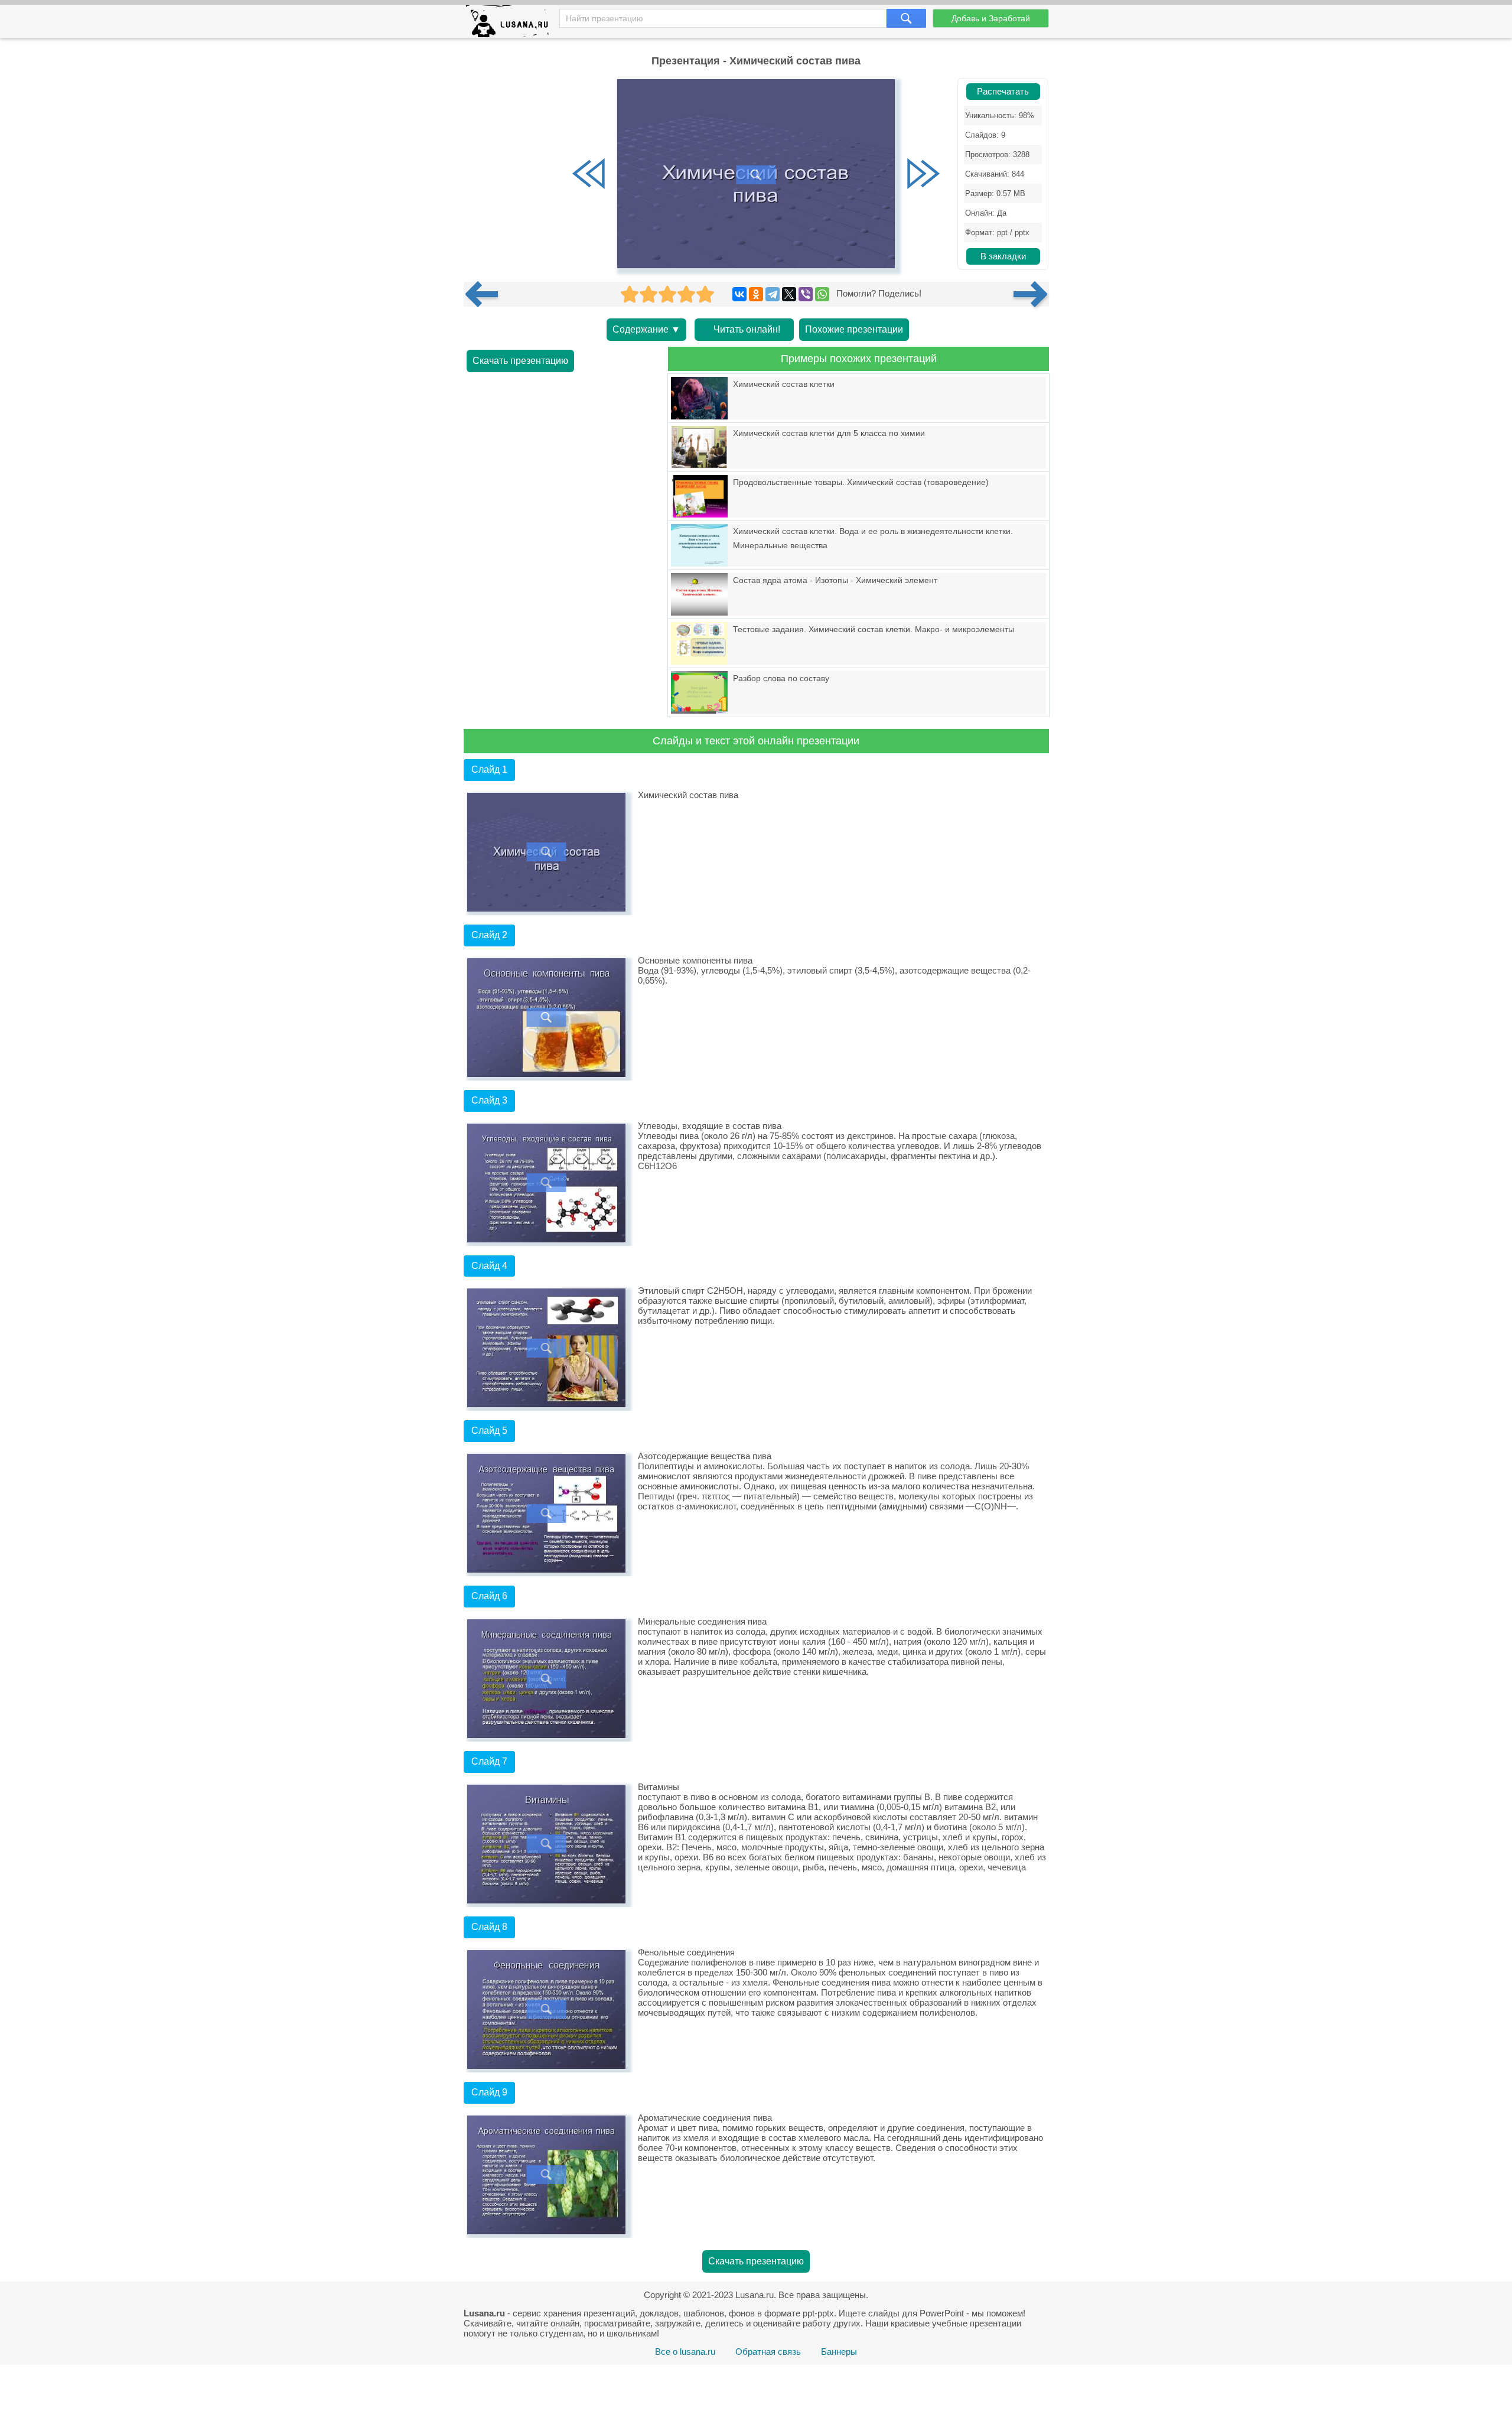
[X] (789, 294)
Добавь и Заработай (991, 18)
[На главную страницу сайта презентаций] (512, 24)
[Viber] (806, 294)
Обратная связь (768, 2352)
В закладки (1003, 256)
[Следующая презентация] (1031, 294)
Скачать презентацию (520, 361)
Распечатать (1003, 92)
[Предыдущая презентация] (486, 294)
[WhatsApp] (822, 294)
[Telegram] (773, 294)
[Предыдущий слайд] (589, 175)
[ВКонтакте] (739, 294)
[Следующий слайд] (923, 175)
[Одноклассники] (756, 294)
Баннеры (839, 2352)
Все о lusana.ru (685, 2352)
